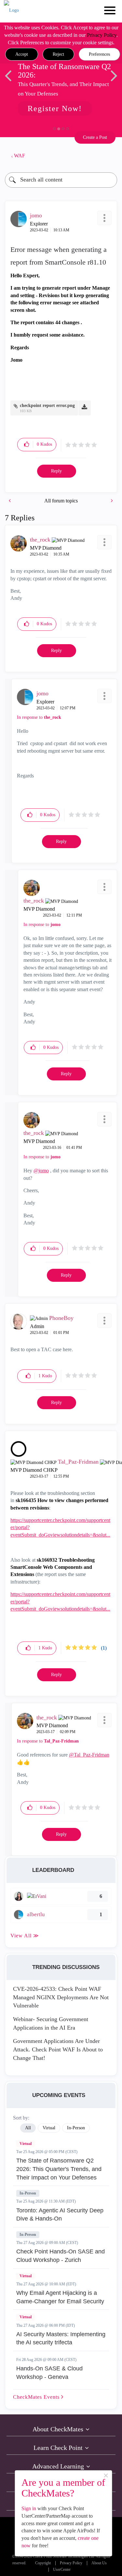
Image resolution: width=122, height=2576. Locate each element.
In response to (39, 717)
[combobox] (61, 180)
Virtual (26, 2144)
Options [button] (109, 156)
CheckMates (37, 2397)
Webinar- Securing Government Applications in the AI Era (51, 2023)
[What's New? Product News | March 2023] (10, 501)
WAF (20, 156)
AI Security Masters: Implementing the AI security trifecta (61, 2338)
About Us (99, 2563)
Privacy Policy (102, 35)
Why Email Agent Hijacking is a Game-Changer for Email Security (60, 2297)
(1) (104, 1648)
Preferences (99, 54)
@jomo (41, 1171)
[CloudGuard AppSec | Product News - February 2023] (111, 501)
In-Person (28, 2193)
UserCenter (62, 2570)
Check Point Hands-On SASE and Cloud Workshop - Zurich (61, 2256)
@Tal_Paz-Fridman (89, 1755)
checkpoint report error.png (47, 405)
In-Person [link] (76, 2128)
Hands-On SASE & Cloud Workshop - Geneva (49, 2373)
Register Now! (55, 109)
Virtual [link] (49, 2128)
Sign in (29, 2508)
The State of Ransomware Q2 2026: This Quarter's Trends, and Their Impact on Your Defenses (59, 2169)
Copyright (43, 2563)
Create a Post (95, 137)
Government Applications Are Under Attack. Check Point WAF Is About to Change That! (58, 2049)
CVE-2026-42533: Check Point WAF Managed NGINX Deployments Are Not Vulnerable (61, 1997)
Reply (56, 471)
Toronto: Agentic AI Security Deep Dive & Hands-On (60, 2215)
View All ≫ (25, 1936)
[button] (22, 54)
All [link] (28, 2128)
